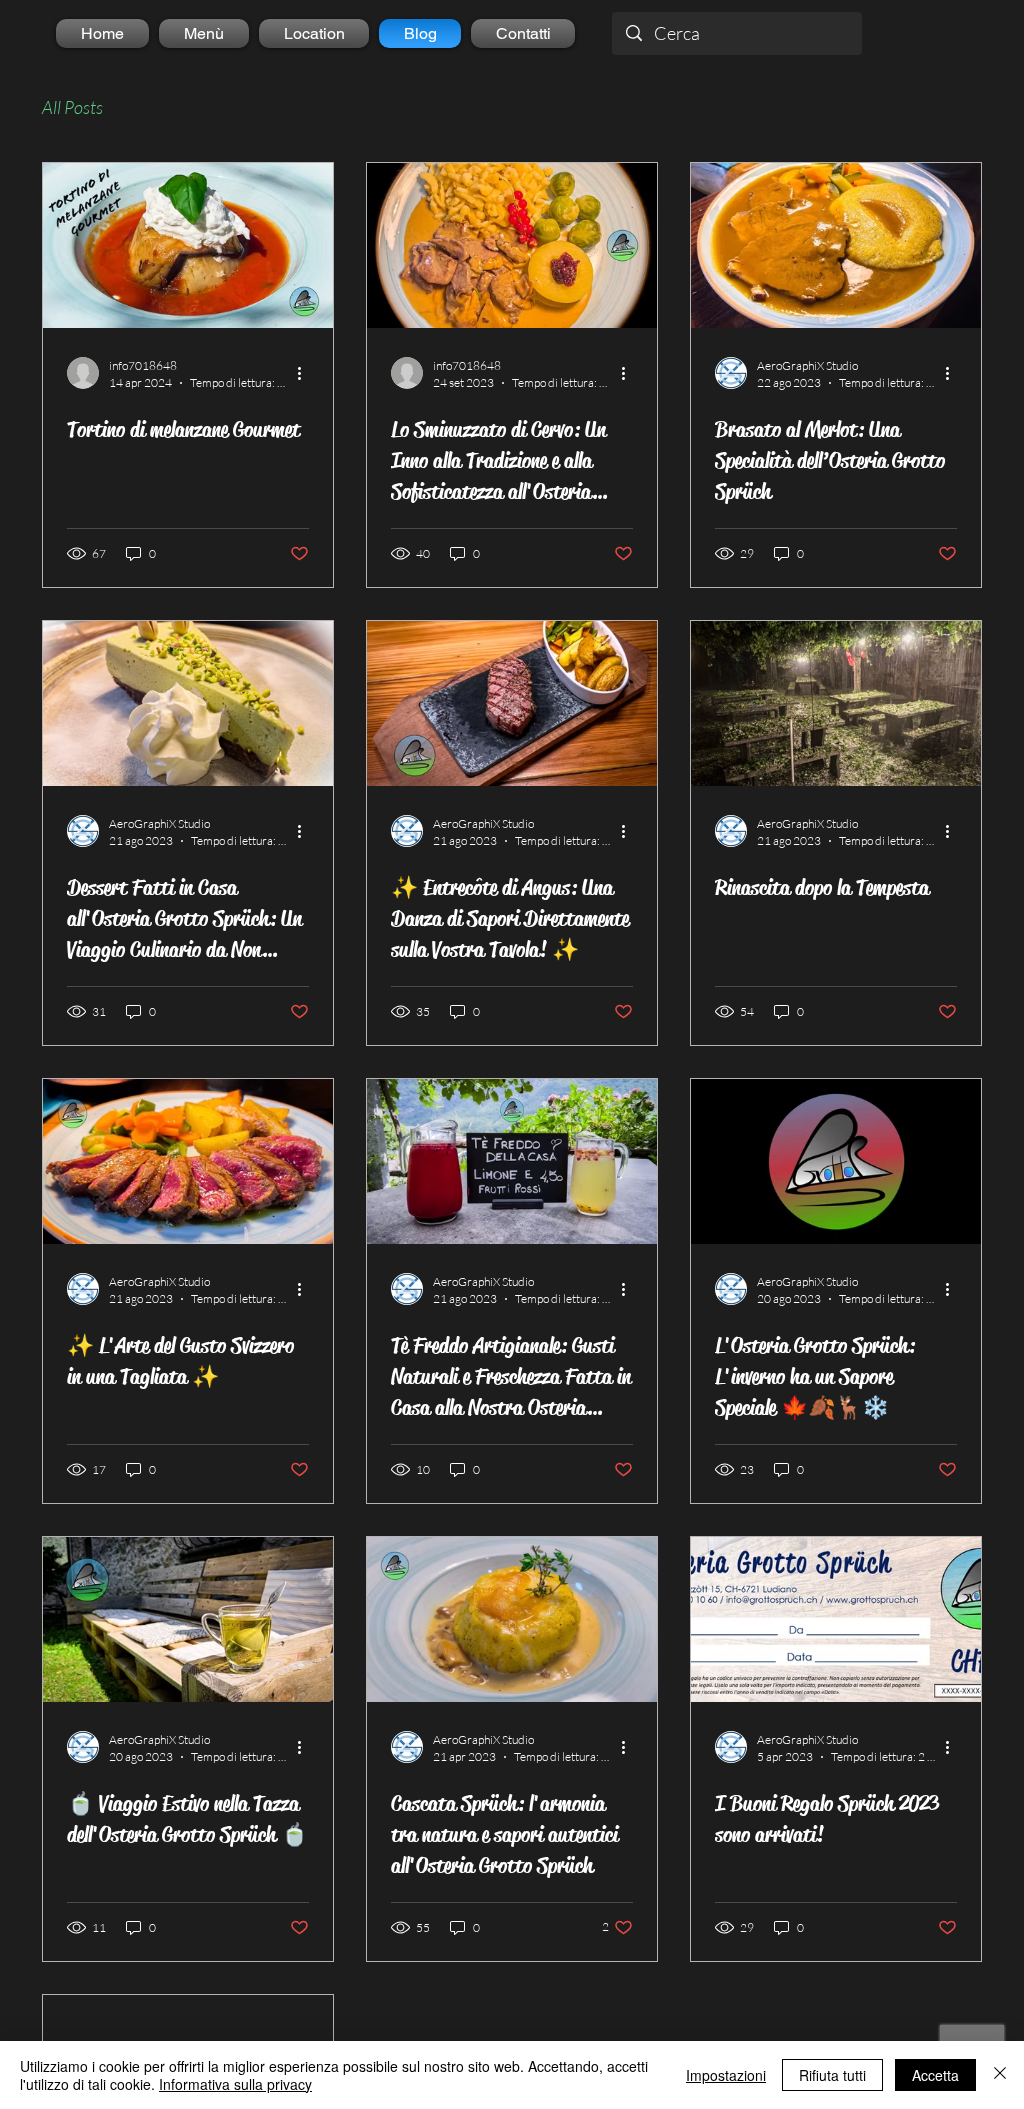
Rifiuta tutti (832, 2075)
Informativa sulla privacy (235, 2084)
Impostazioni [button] (726, 2075)
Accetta (935, 2075)
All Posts (72, 107)
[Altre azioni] (306, 373)
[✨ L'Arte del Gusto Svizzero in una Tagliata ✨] (188, 1161)
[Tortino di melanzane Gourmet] (188, 245)
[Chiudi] (1000, 2075)
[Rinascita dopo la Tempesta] (836, 703)
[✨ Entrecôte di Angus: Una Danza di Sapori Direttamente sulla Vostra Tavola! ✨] (512, 703)
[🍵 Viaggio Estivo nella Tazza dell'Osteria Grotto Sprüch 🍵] (188, 1619)
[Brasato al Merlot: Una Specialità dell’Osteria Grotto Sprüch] (836, 245)
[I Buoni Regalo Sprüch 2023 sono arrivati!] (836, 1619)
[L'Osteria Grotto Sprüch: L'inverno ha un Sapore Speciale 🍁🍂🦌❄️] (836, 1161)
